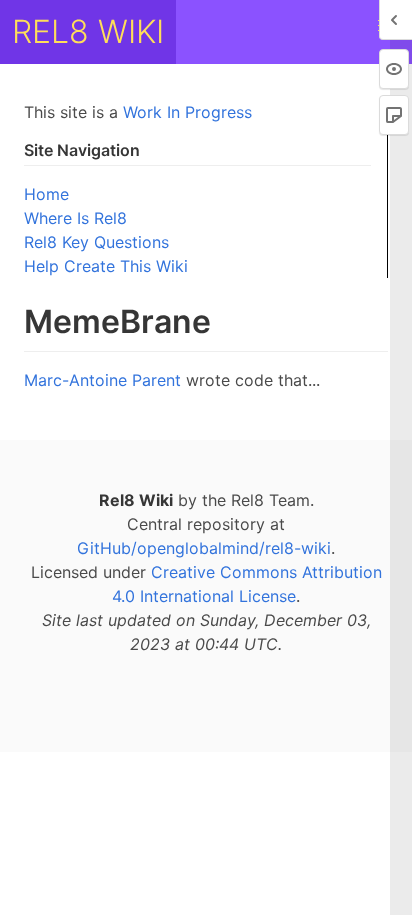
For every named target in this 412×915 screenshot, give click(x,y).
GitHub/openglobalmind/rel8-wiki (204, 548)
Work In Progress (187, 112)
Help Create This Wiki (106, 266)
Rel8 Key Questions (96, 242)
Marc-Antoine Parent (102, 380)
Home (46, 194)
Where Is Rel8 (75, 218)
